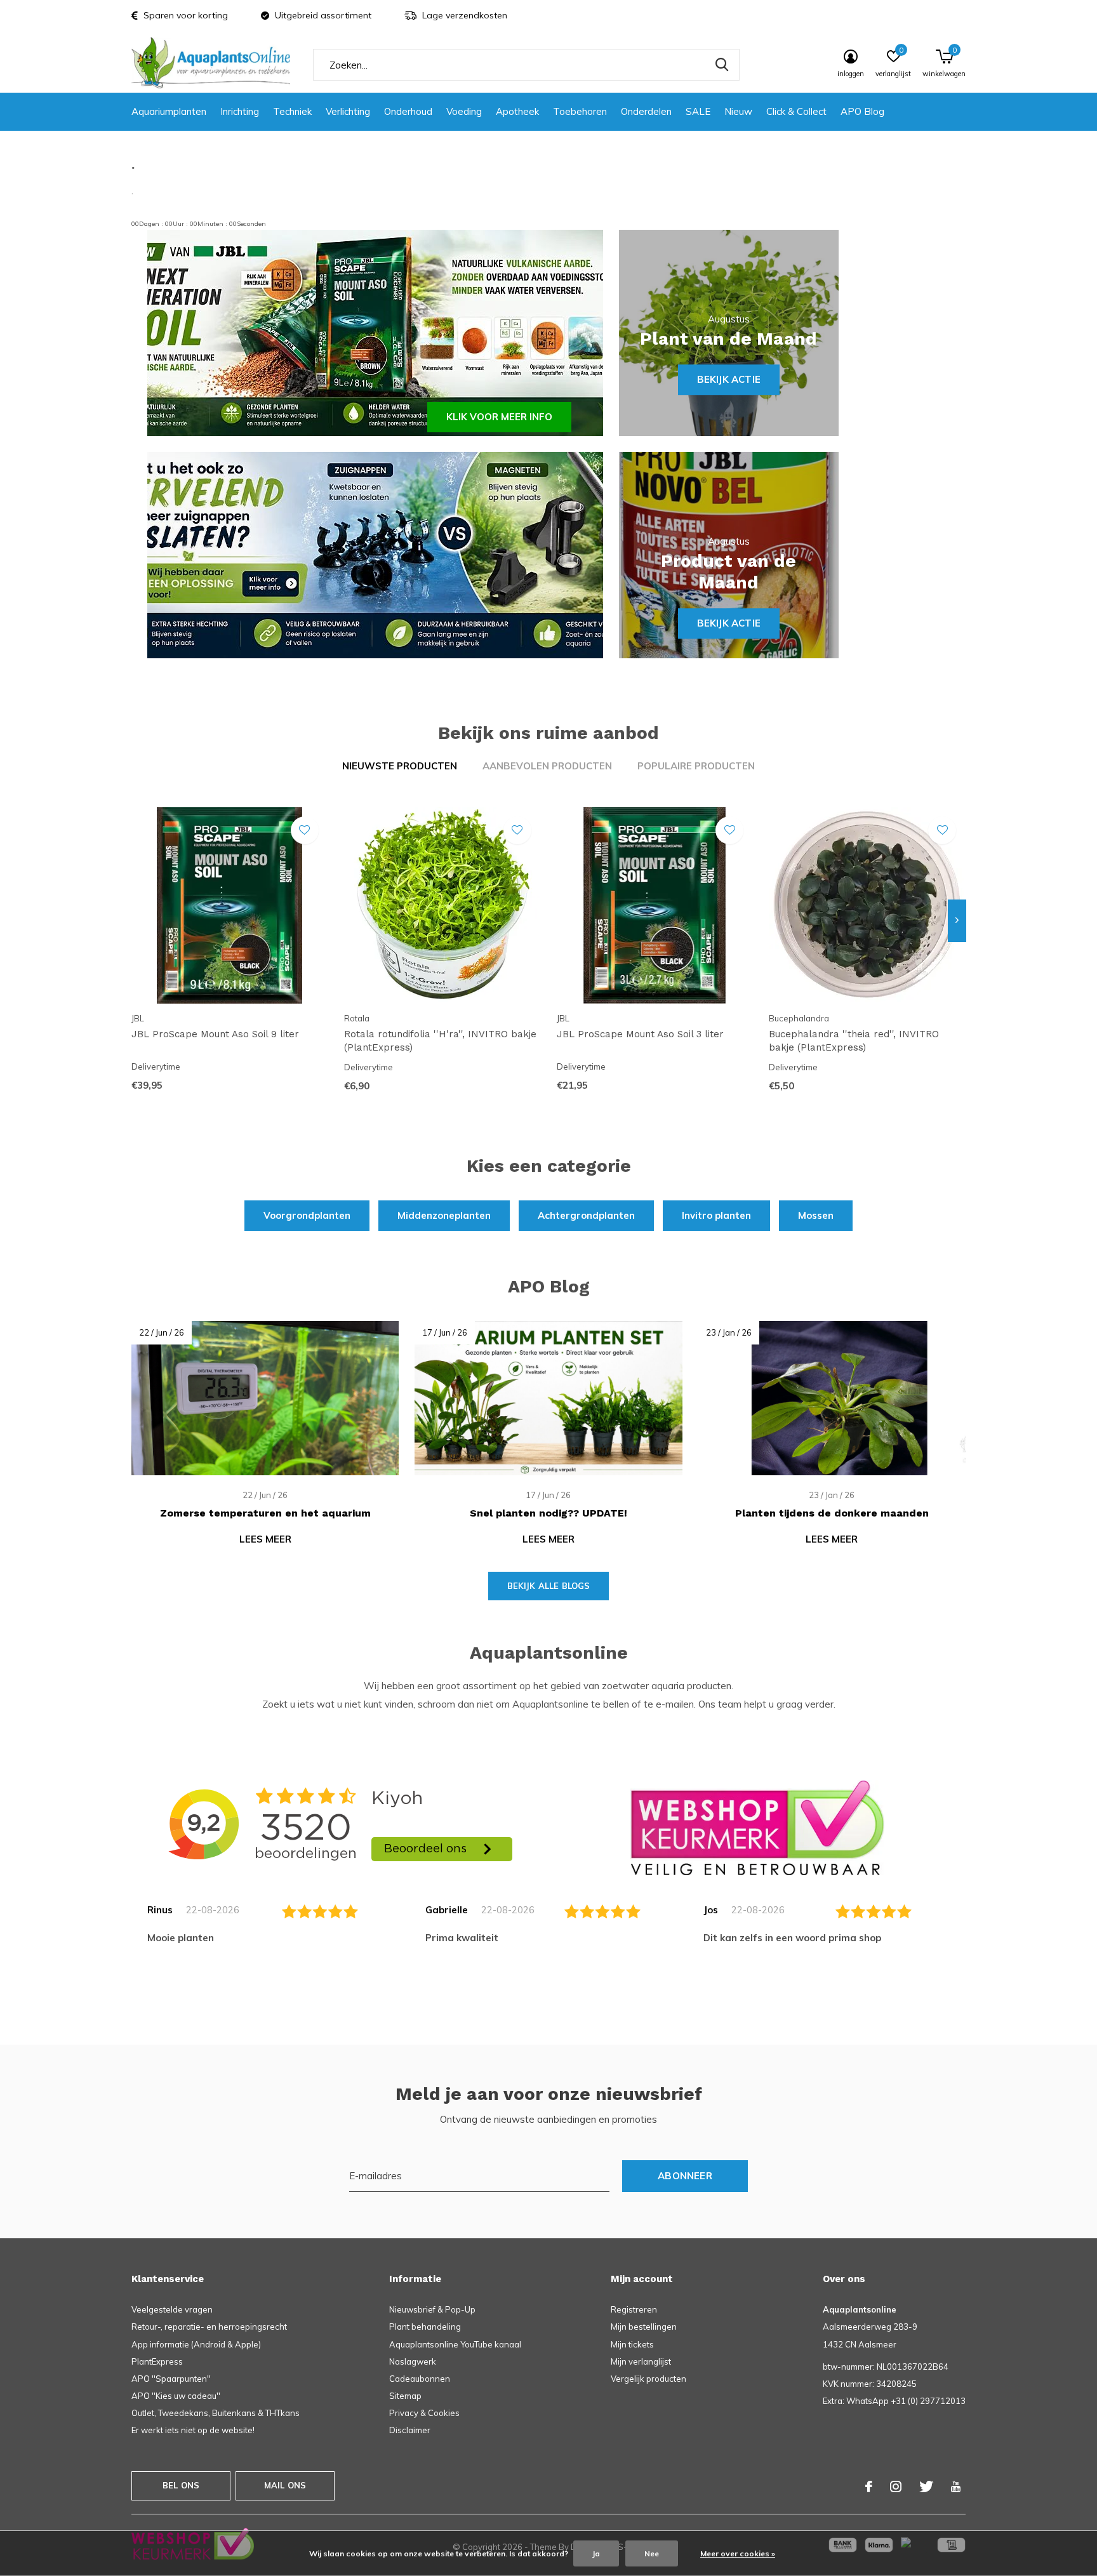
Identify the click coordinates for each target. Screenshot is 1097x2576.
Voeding (464, 111)
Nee (652, 2553)
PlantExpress (157, 2361)
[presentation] (957, 920)
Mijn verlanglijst (641, 2361)
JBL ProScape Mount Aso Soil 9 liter (215, 1034)
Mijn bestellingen (644, 2327)
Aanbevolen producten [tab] (547, 766)
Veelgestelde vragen (172, 2309)
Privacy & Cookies (424, 2413)
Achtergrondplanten (586, 1215)
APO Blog (862, 111)
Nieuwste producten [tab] (400, 766)
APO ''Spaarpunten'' (171, 2379)
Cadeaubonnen (420, 2379)
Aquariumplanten (169, 111)
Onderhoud (408, 111)
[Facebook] (869, 2486)
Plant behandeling (425, 2327)
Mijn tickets (632, 2344)
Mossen (816, 1215)
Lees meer (265, 1539)
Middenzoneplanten (444, 1215)
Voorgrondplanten (307, 1215)
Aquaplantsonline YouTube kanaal (455, 2344)
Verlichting (348, 111)
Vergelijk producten (648, 2379)
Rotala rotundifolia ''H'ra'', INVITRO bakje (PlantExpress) (440, 1041)
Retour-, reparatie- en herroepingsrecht (209, 2327)
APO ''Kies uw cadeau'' (176, 2396)
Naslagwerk (413, 2361)
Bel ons (181, 2485)
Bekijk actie (729, 379)
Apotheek (517, 111)
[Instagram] (896, 2486)
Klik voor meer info (499, 417)
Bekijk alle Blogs (549, 1586)
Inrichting (240, 111)
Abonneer (685, 2176)
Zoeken (722, 65)
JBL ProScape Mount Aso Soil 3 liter (640, 1034)
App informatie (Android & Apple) (196, 2344)
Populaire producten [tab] (696, 766)
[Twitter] (926, 2486)
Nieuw (738, 111)
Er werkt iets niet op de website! (193, 2430)
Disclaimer (410, 2430)
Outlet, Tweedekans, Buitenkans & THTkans (216, 2413)
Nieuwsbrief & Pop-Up (432, 2309)
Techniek (292, 111)
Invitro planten (716, 1215)
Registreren (634, 2309)
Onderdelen (646, 111)
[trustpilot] (757, 1827)
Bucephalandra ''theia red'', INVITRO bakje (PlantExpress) (854, 1041)
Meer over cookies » (738, 2553)
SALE (698, 111)
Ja (596, 2553)
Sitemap (405, 2396)
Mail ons (285, 2485)
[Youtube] (956, 2486)
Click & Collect (796, 111)
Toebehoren (580, 111)
